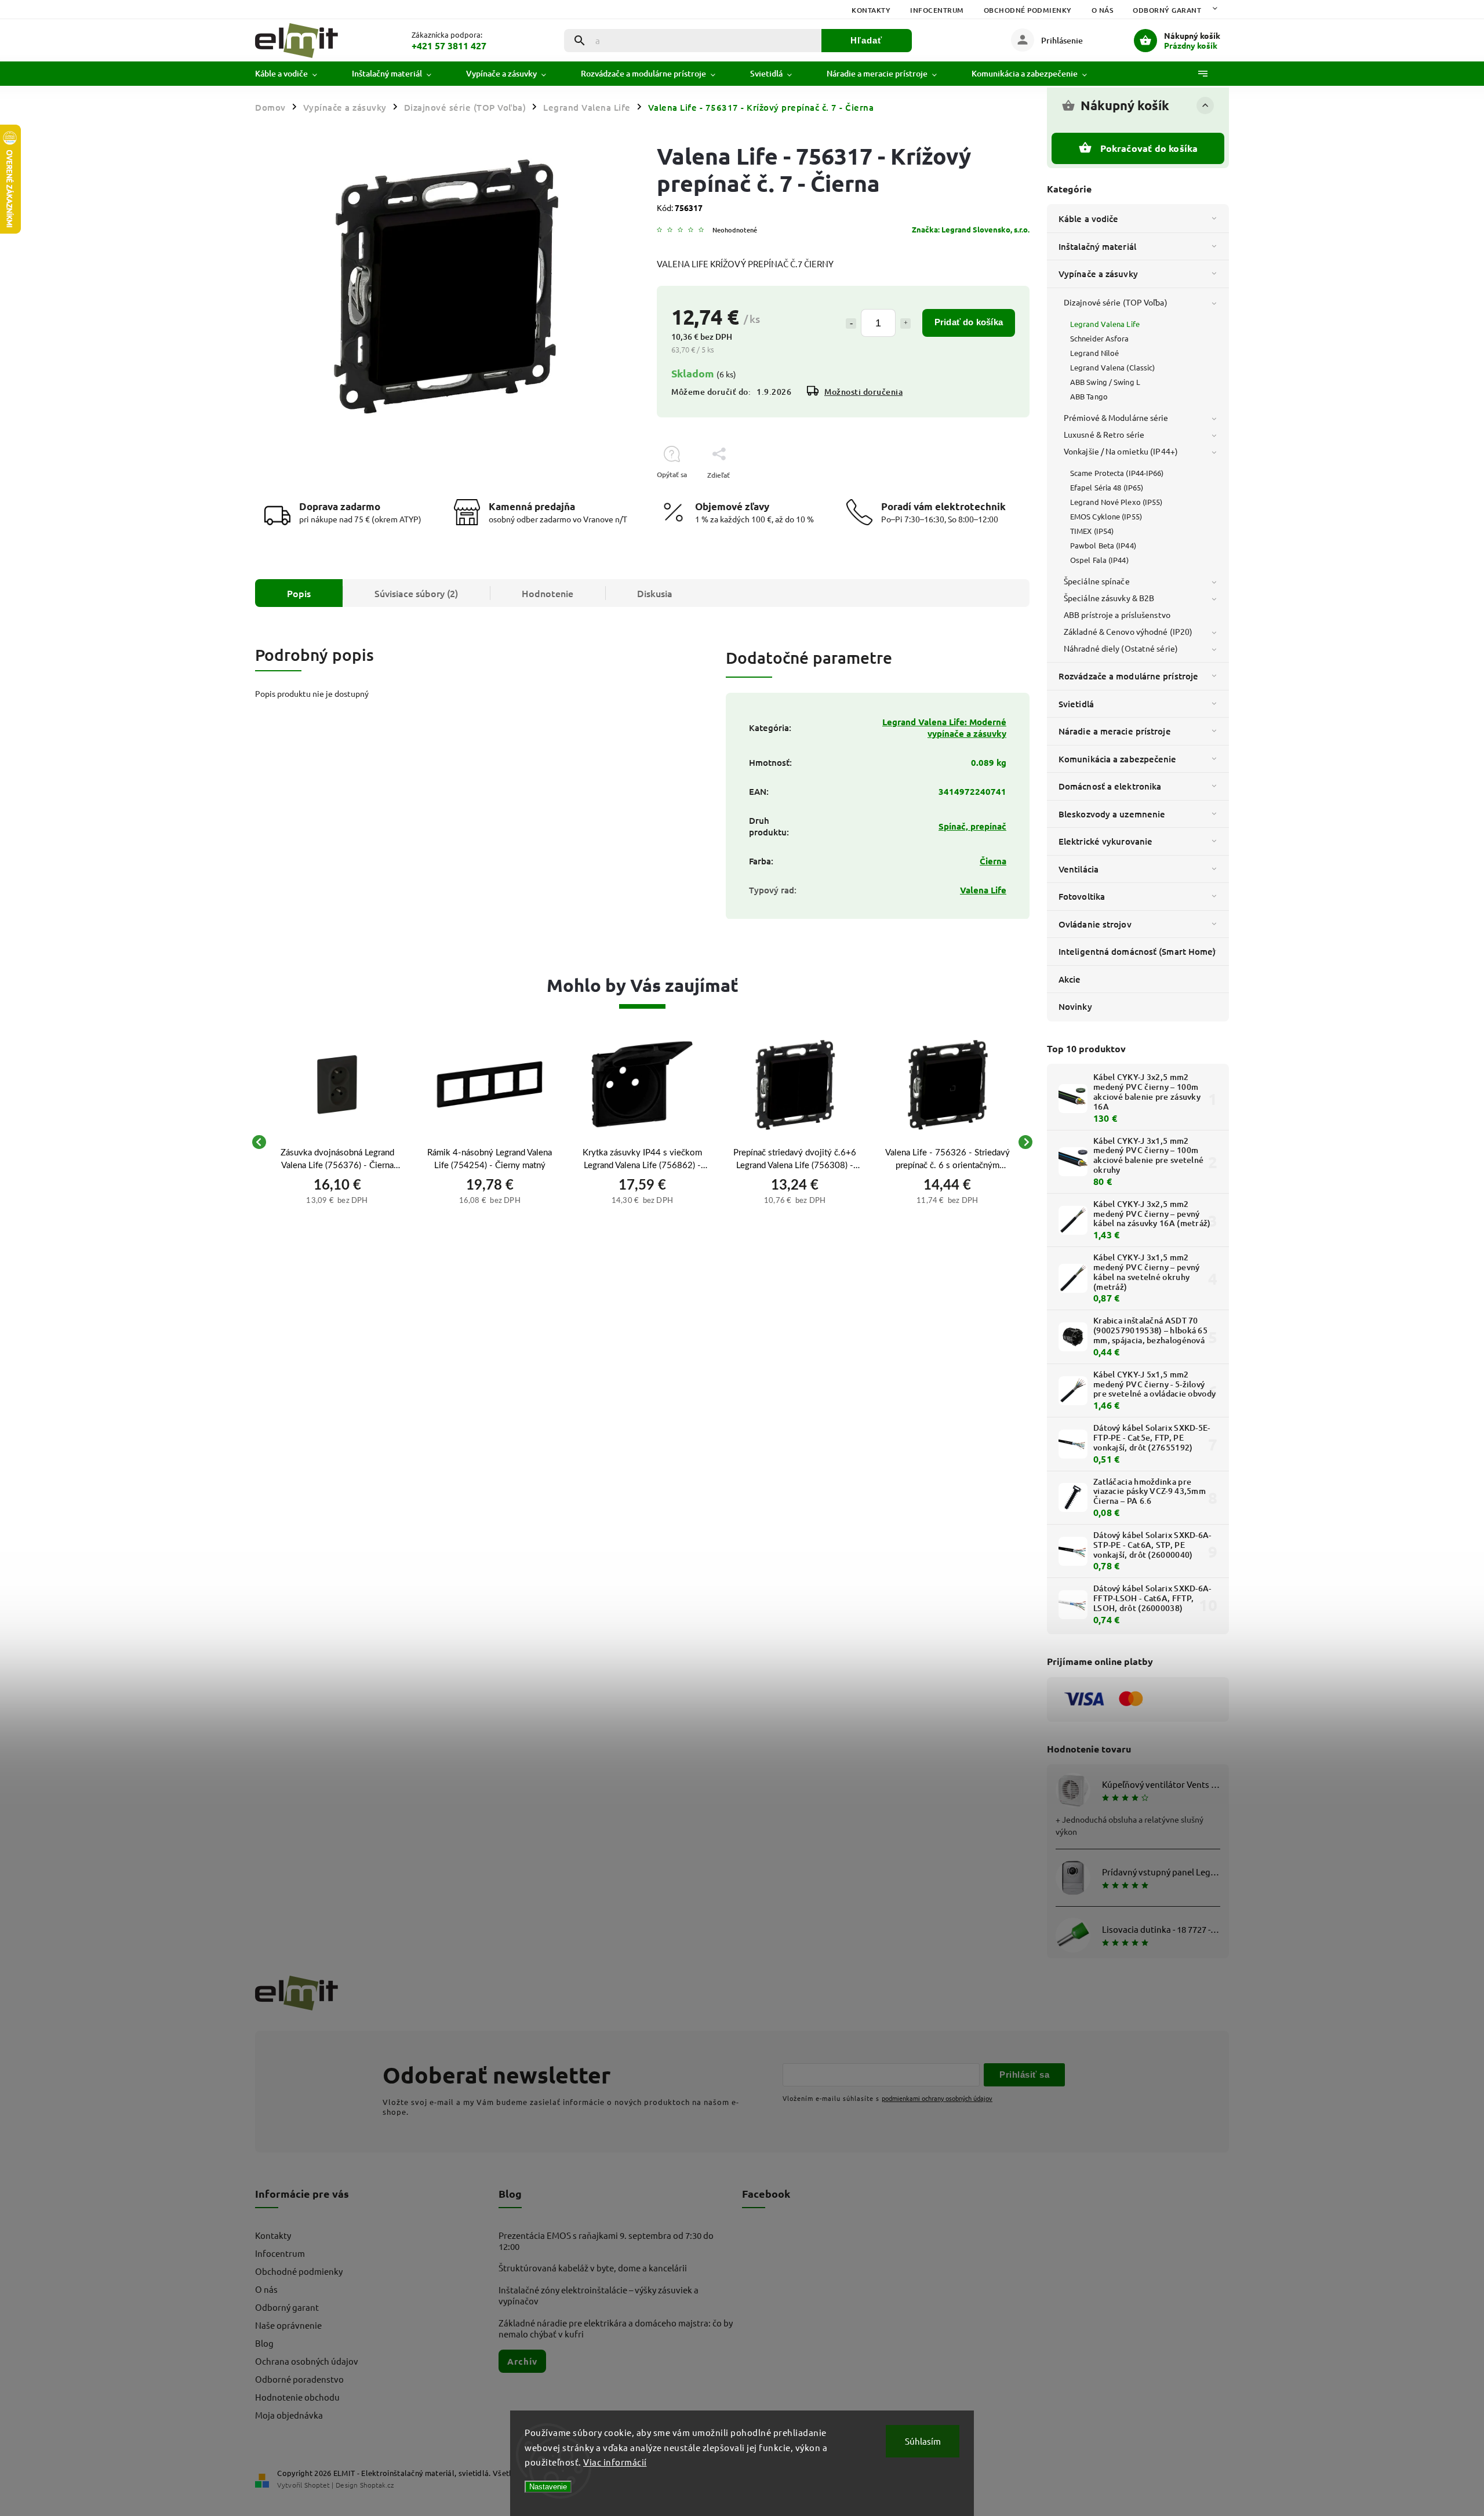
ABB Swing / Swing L (1105, 382)
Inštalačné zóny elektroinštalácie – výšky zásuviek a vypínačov (599, 2295)
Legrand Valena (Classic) (1112, 367)
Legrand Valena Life (1105, 324)
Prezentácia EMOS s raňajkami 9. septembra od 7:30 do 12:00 (606, 2241)
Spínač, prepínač (972, 826)
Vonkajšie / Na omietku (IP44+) (1121, 451)
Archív (522, 2361)
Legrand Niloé (1094, 353)
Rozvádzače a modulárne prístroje (1128, 676)
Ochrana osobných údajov (307, 2361)
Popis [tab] (299, 593)
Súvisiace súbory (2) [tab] (416, 593)
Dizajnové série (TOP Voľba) (1116, 302)
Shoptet (317, 2485)
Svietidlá (1076, 704)
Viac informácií (615, 2462)
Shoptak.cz (377, 2485)
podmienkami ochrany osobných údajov (937, 2098)
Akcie (1070, 979)
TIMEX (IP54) (1092, 531)
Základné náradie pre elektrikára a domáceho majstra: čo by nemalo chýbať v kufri (616, 2328)
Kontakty (871, 10)
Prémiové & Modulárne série (1116, 417)
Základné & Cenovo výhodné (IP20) (1128, 631)
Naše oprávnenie (288, 2325)
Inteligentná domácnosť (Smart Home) (1137, 951)
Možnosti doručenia (863, 392)
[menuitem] (295, 74)
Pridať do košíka (969, 322)
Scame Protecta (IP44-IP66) (1117, 473)
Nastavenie (548, 2487)
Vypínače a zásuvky (1098, 274)
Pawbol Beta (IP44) (1103, 545)
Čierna (993, 861)
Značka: (971, 229)
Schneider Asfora (1100, 338)
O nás (1103, 10)
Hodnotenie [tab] (548, 593)
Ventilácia (1079, 869)
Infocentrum (937, 10)
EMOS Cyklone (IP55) (1106, 516)
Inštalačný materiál (1097, 246)
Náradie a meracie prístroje (1115, 731)
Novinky (1075, 1006)
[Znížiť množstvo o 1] (851, 323)
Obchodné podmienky (1028, 10)
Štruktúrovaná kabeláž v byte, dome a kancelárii (593, 2268)
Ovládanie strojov (1095, 924)
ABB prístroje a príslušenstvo (1117, 615)
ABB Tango (1089, 396)
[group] (337, 1142)
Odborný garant (1167, 10)
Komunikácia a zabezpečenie (1118, 759)
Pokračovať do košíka (1149, 148)
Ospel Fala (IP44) (1099, 560)
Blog (264, 2343)
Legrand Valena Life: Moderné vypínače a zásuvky (944, 728)
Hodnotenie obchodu (297, 2397)
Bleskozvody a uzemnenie (1112, 814)
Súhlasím (923, 2441)
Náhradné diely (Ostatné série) (1121, 648)
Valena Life (983, 890)
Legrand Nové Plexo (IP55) (1116, 502)
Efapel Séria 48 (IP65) (1107, 487)
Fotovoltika (1082, 896)
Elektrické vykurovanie (1105, 841)
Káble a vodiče (1088, 219)
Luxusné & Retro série (1104, 434)
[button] (337, 1199)
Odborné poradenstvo (299, 2379)
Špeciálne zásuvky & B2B (1109, 598)
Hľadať (866, 40)
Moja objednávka (289, 2415)
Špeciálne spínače (1097, 581)
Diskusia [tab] (655, 593)
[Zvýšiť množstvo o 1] (905, 323)
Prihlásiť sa (1024, 2075)
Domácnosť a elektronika (1110, 786)
